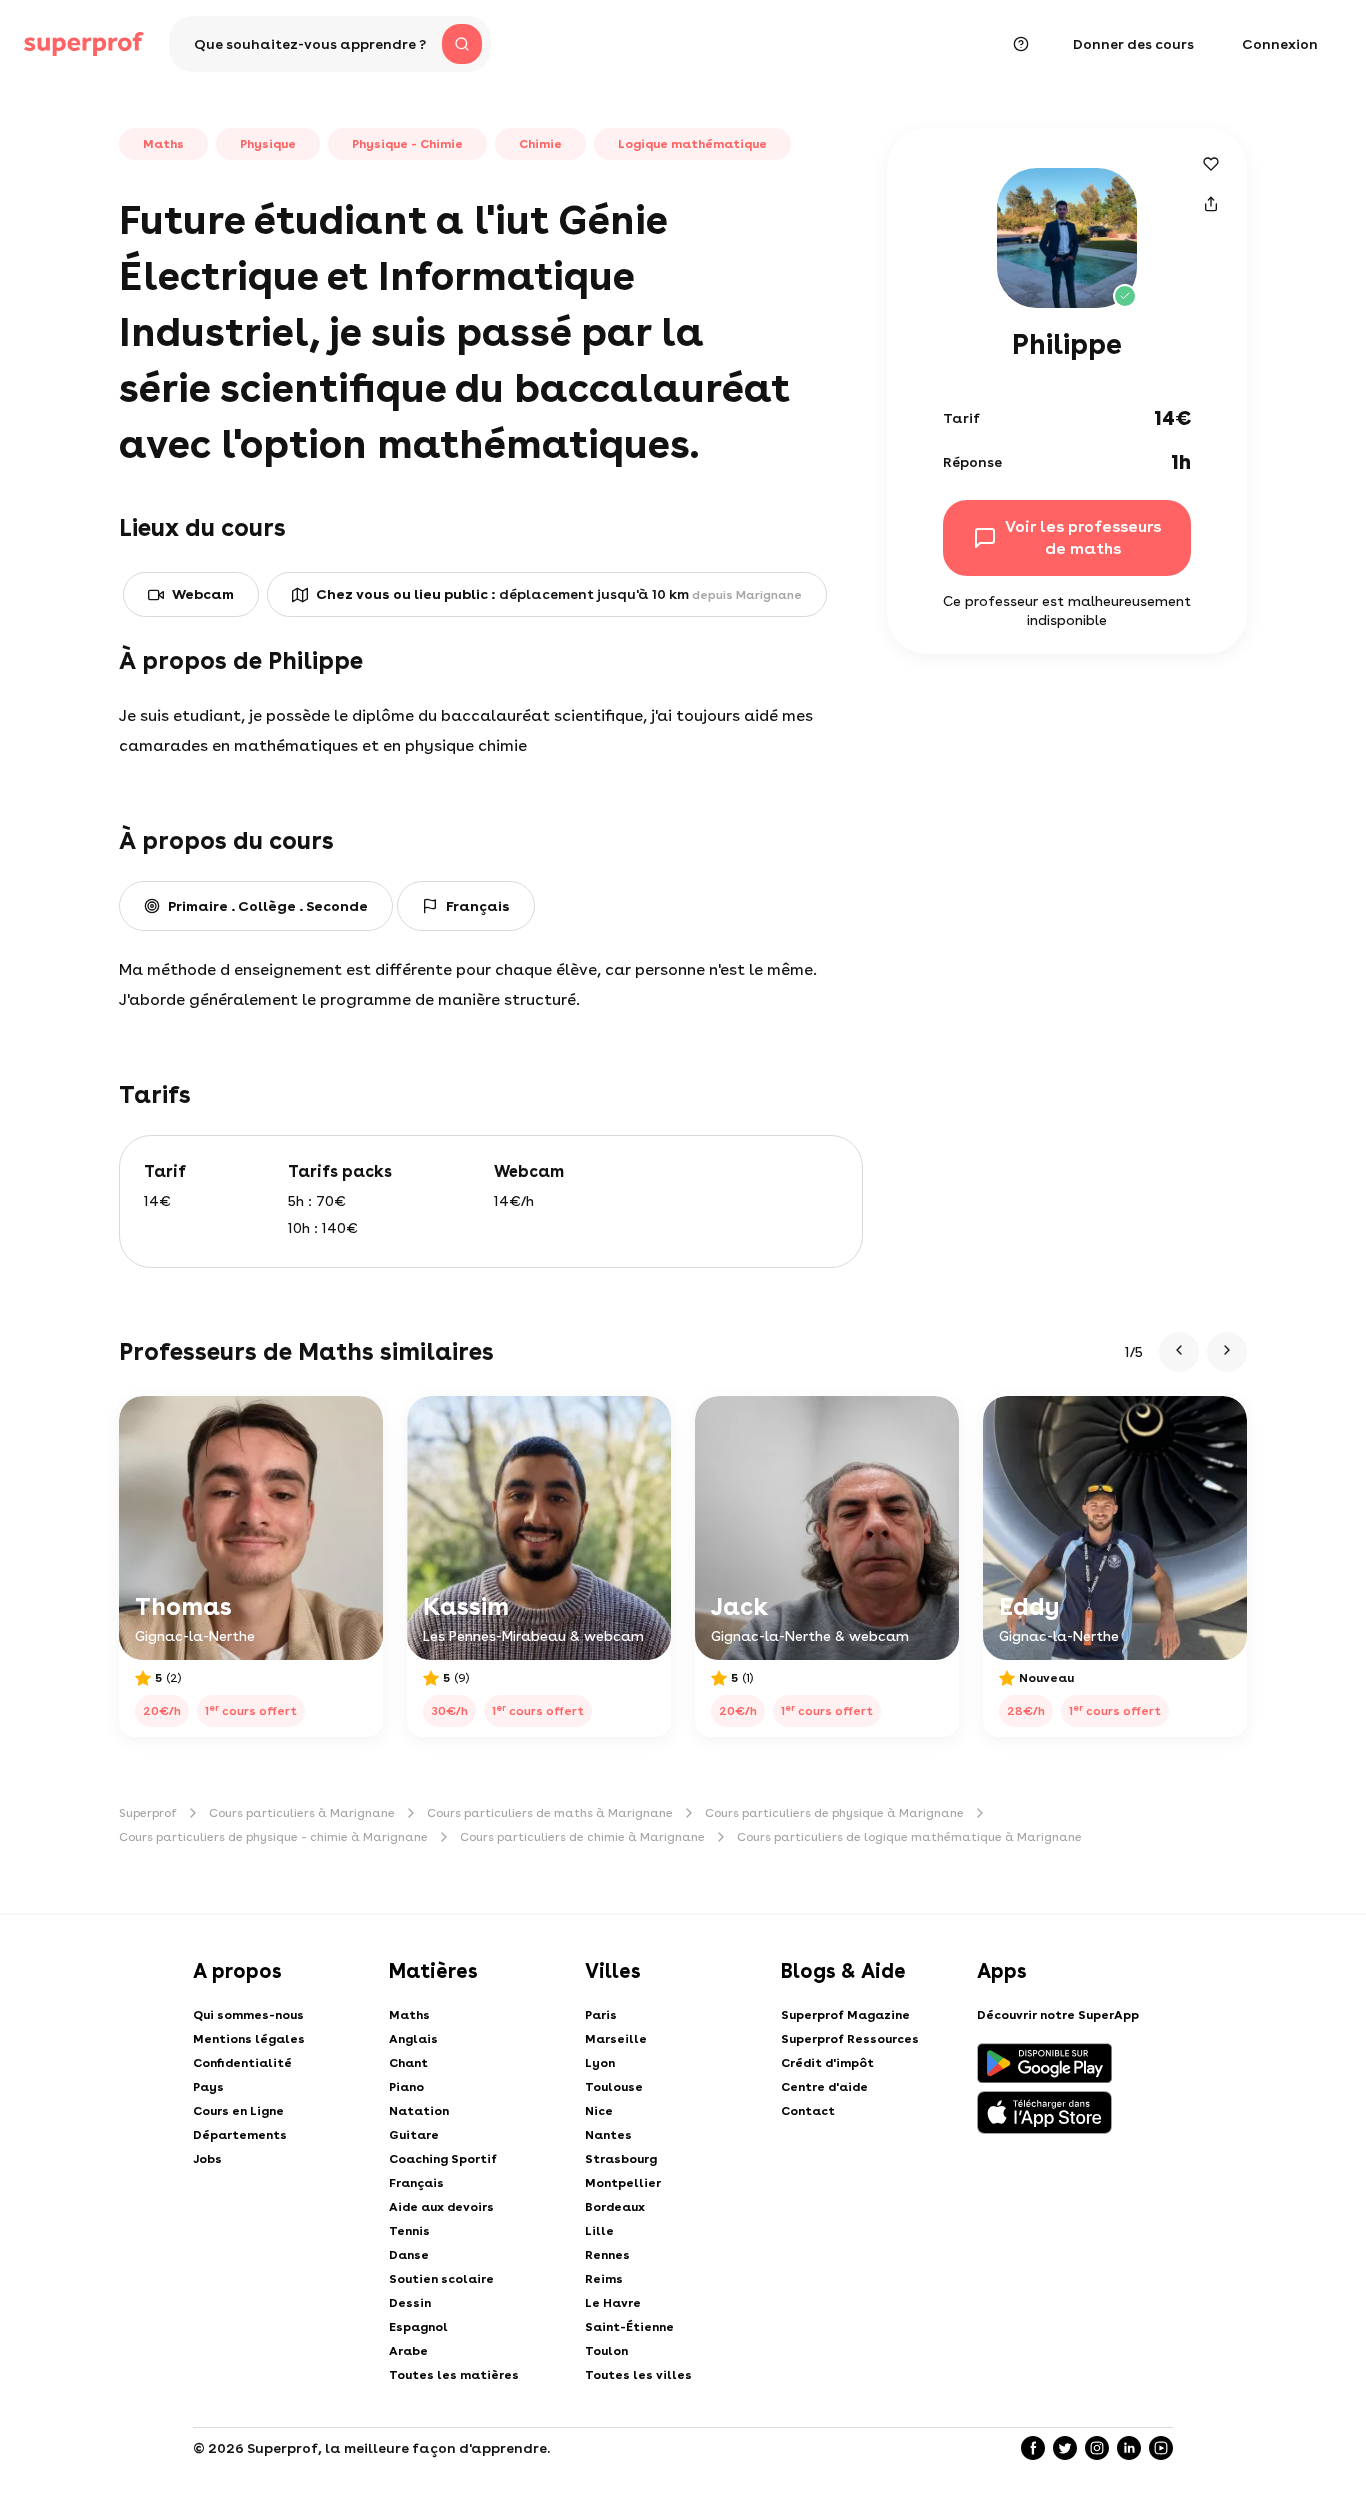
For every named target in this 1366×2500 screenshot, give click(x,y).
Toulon (606, 2351)
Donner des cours (1133, 44)
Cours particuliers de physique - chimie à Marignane (273, 1837)
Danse (409, 2255)
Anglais (413, 2039)
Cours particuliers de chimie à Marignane (582, 1837)
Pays (208, 2087)
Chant (408, 2063)
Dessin (410, 2303)
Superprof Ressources (850, 2039)
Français (416, 2183)
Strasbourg (621, 2159)
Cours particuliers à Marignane (302, 1813)
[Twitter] (1065, 2448)
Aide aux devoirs (441, 2207)
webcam (203, 594)
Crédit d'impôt (827, 2063)
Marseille (616, 2039)
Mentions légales (249, 2039)
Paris (601, 2015)
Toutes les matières (454, 2375)
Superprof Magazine (845, 2015)
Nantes (608, 2135)
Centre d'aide (824, 2087)
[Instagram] (1097, 2448)
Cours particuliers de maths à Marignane (550, 1813)
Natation (419, 2111)
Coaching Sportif (443, 2159)
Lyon (600, 2063)
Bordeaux (615, 2207)
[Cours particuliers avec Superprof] (84, 44)
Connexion (1280, 44)
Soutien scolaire (441, 2279)
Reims (604, 2279)
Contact (808, 2111)
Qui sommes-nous (248, 2015)
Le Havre (613, 2303)
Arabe (408, 2351)
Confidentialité (242, 2063)
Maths (409, 2015)
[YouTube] (1161, 2448)
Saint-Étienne (629, 2327)
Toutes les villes (638, 2375)
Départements (240, 2135)
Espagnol (418, 2327)
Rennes (607, 2255)
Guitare (414, 2135)
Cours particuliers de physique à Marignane (834, 1813)
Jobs (207, 2159)
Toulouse (614, 2087)
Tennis (409, 2231)
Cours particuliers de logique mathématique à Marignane (909, 1837)
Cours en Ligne (238, 2111)
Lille (599, 2231)
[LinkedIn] (1129, 2448)
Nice (599, 2111)
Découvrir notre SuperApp (1058, 2015)
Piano (406, 2087)
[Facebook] (1033, 2448)
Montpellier (623, 2183)
